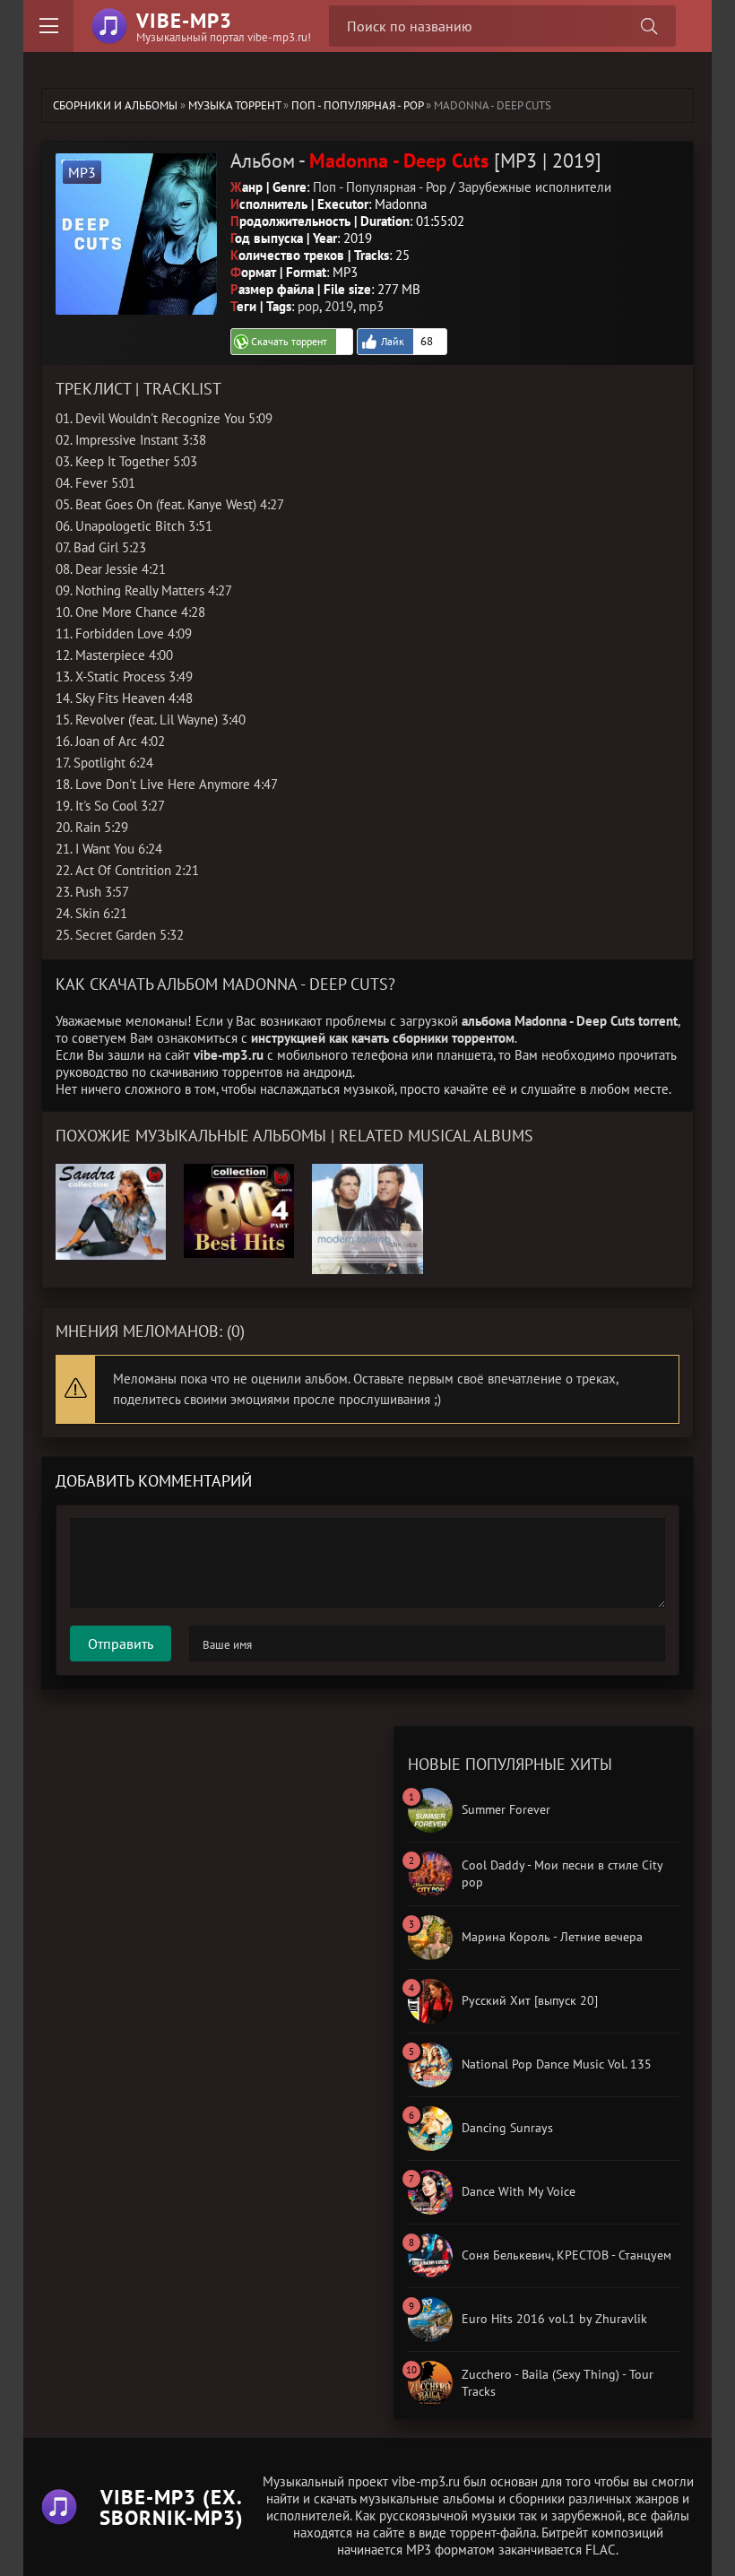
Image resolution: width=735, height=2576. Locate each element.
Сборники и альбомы (115, 105)
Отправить (121, 1644)
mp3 (371, 306)
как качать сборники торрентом (422, 1038)
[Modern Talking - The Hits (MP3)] (367, 1172)
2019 (339, 306)
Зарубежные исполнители (535, 187)
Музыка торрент (234, 105)
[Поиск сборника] (649, 26)
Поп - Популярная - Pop (357, 105)
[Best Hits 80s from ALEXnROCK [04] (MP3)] (239, 1172)
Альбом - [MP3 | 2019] (416, 160)
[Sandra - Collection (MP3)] (111, 1172)
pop (308, 306)
